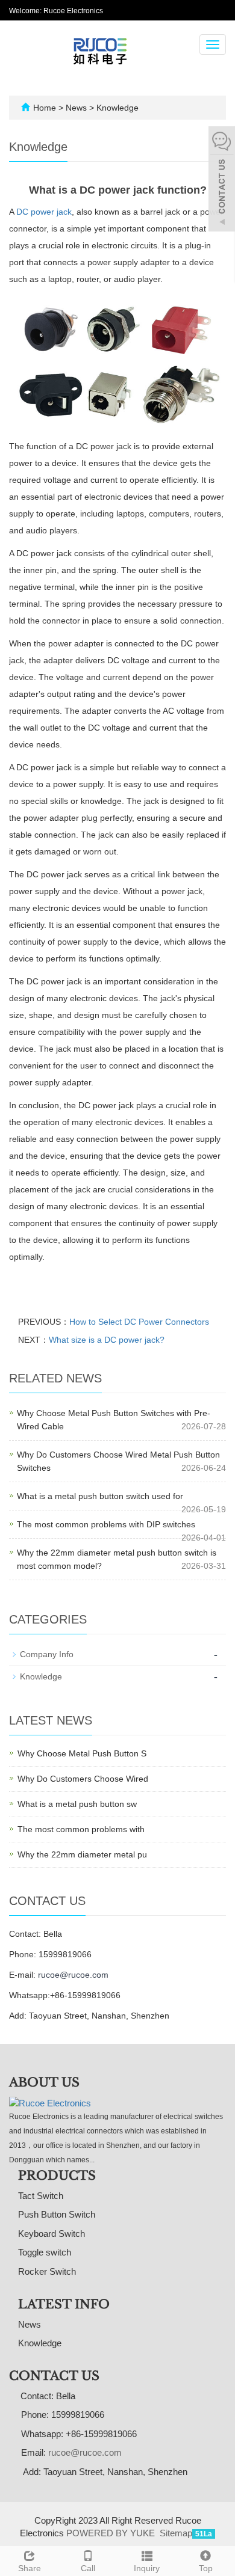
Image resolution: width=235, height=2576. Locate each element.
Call (88, 2568)
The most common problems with (81, 1829)
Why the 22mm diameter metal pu (82, 1854)
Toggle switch (45, 2252)
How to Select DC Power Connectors (139, 1322)
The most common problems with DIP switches (106, 1524)
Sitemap (176, 2533)
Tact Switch (41, 2196)
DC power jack (44, 212)
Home (45, 108)
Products (57, 2176)
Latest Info (64, 2304)
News (77, 108)
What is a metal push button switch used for (100, 1496)
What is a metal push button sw (77, 1804)
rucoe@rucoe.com (73, 1975)
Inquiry (147, 2568)
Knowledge (116, 108)
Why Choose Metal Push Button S (82, 1753)
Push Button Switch (57, 2214)
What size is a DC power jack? (107, 1340)
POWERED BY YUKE (112, 2533)
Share (30, 2568)
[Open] (222, 180)
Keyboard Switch (52, 2234)
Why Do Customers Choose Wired (83, 1779)
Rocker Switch (47, 2271)
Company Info (47, 1654)
